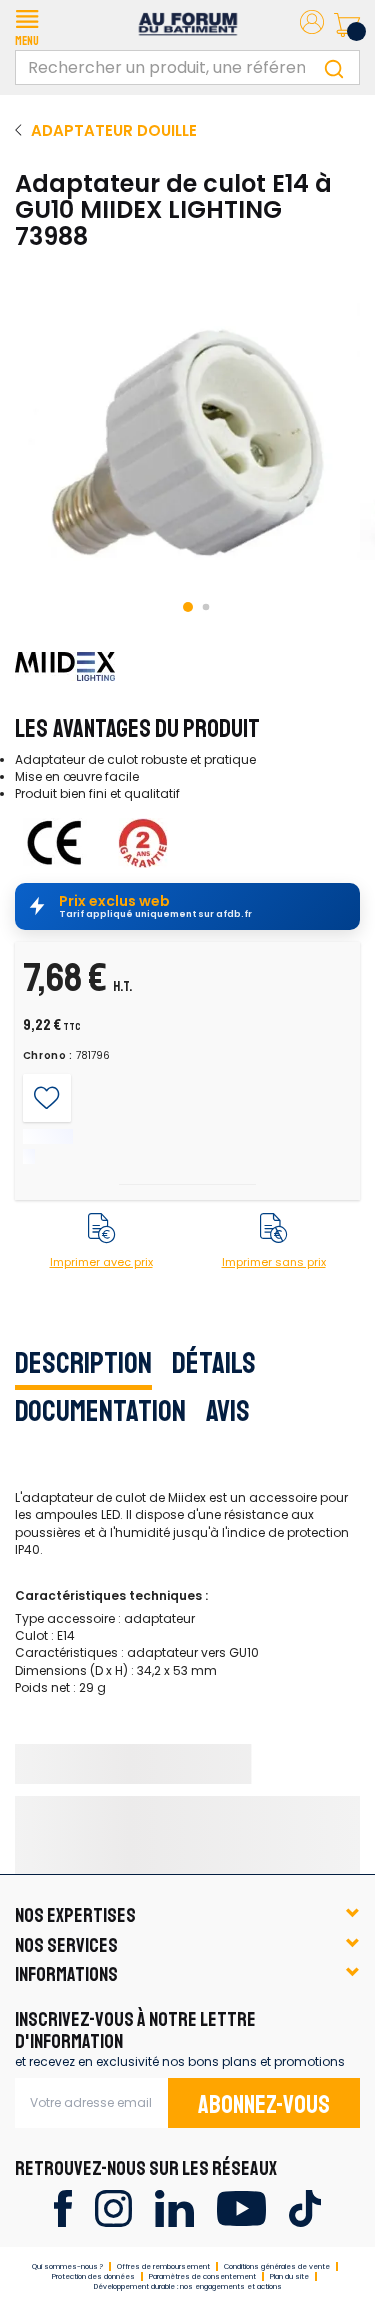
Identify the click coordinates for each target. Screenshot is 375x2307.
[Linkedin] (174, 2207)
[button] (27, 25)
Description (83, 1363)
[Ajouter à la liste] (46, 1097)
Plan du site (289, 2276)
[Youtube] (241, 2207)
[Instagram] (113, 2207)
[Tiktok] (304, 2207)
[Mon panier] (347, 25)
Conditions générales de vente (277, 2266)
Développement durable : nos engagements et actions (188, 2286)
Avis (228, 1411)
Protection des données (93, 2276)
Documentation (100, 1411)
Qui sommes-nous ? (67, 2266)
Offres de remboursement (163, 2266)
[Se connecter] (312, 25)
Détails (214, 1363)
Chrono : (48, 1056)
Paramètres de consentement (202, 2276)
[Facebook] (62, 2207)
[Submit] (334, 67)
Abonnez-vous (264, 2105)
